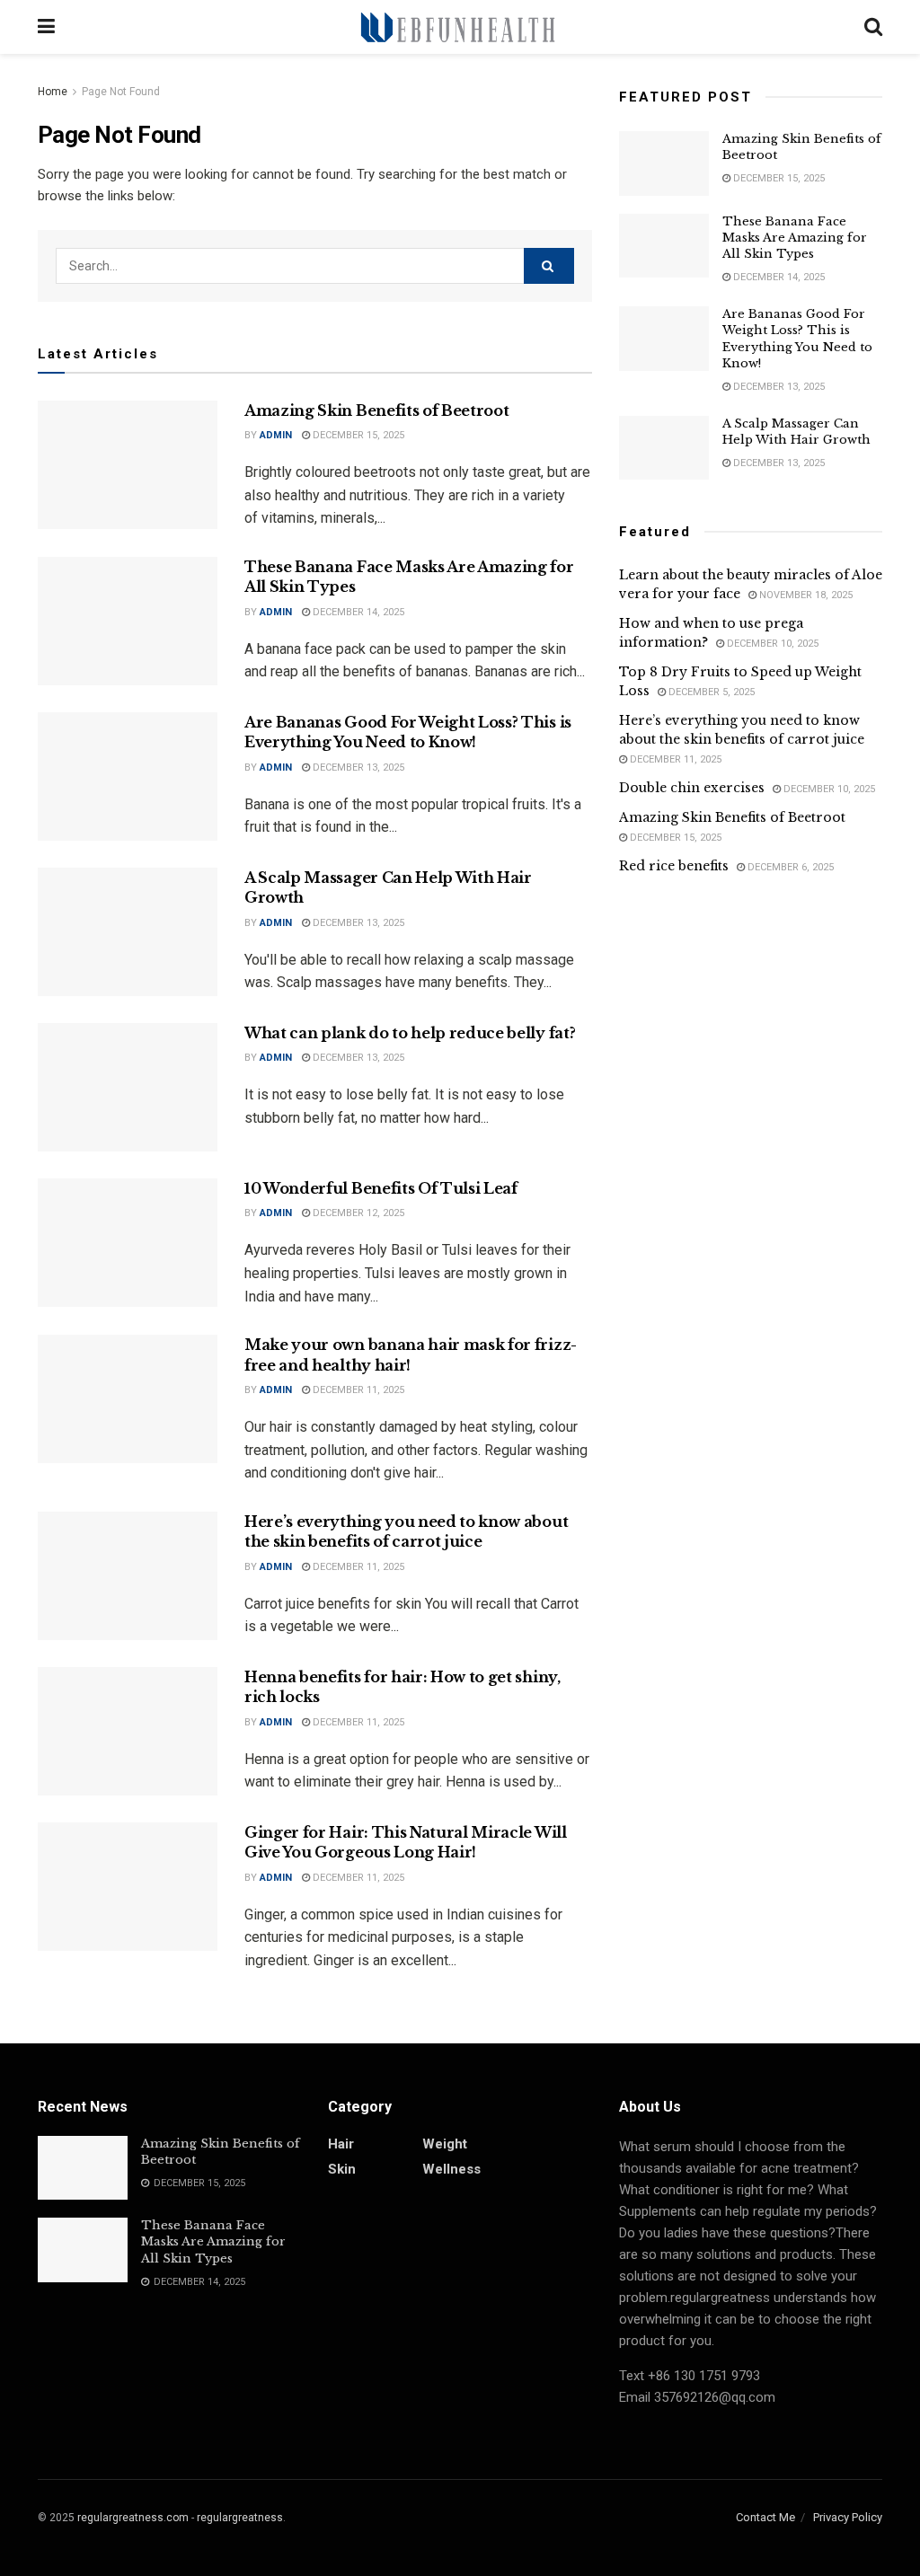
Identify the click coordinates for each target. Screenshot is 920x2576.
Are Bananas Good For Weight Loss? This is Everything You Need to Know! (797, 339)
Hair (341, 2144)
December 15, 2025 (357, 435)
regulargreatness (240, 2518)
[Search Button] (549, 266)
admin (276, 435)
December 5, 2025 (710, 692)
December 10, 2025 (771, 644)
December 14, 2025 (357, 612)
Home (53, 92)
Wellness (451, 2169)
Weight (445, 2144)
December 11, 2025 (357, 1390)
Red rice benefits (674, 866)
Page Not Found (121, 92)
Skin (342, 2169)
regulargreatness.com (133, 2518)
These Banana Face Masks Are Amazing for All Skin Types (795, 238)
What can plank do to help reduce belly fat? (410, 1033)
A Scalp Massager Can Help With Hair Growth (796, 432)
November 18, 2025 (805, 595)
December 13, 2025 (357, 768)
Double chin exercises (692, 788)
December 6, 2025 (789, 867)
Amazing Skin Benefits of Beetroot (376, 410)
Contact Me (765, 2517)
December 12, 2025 (357, 1213)
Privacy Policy (848, 2517)
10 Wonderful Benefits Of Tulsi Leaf (381, 1188)
